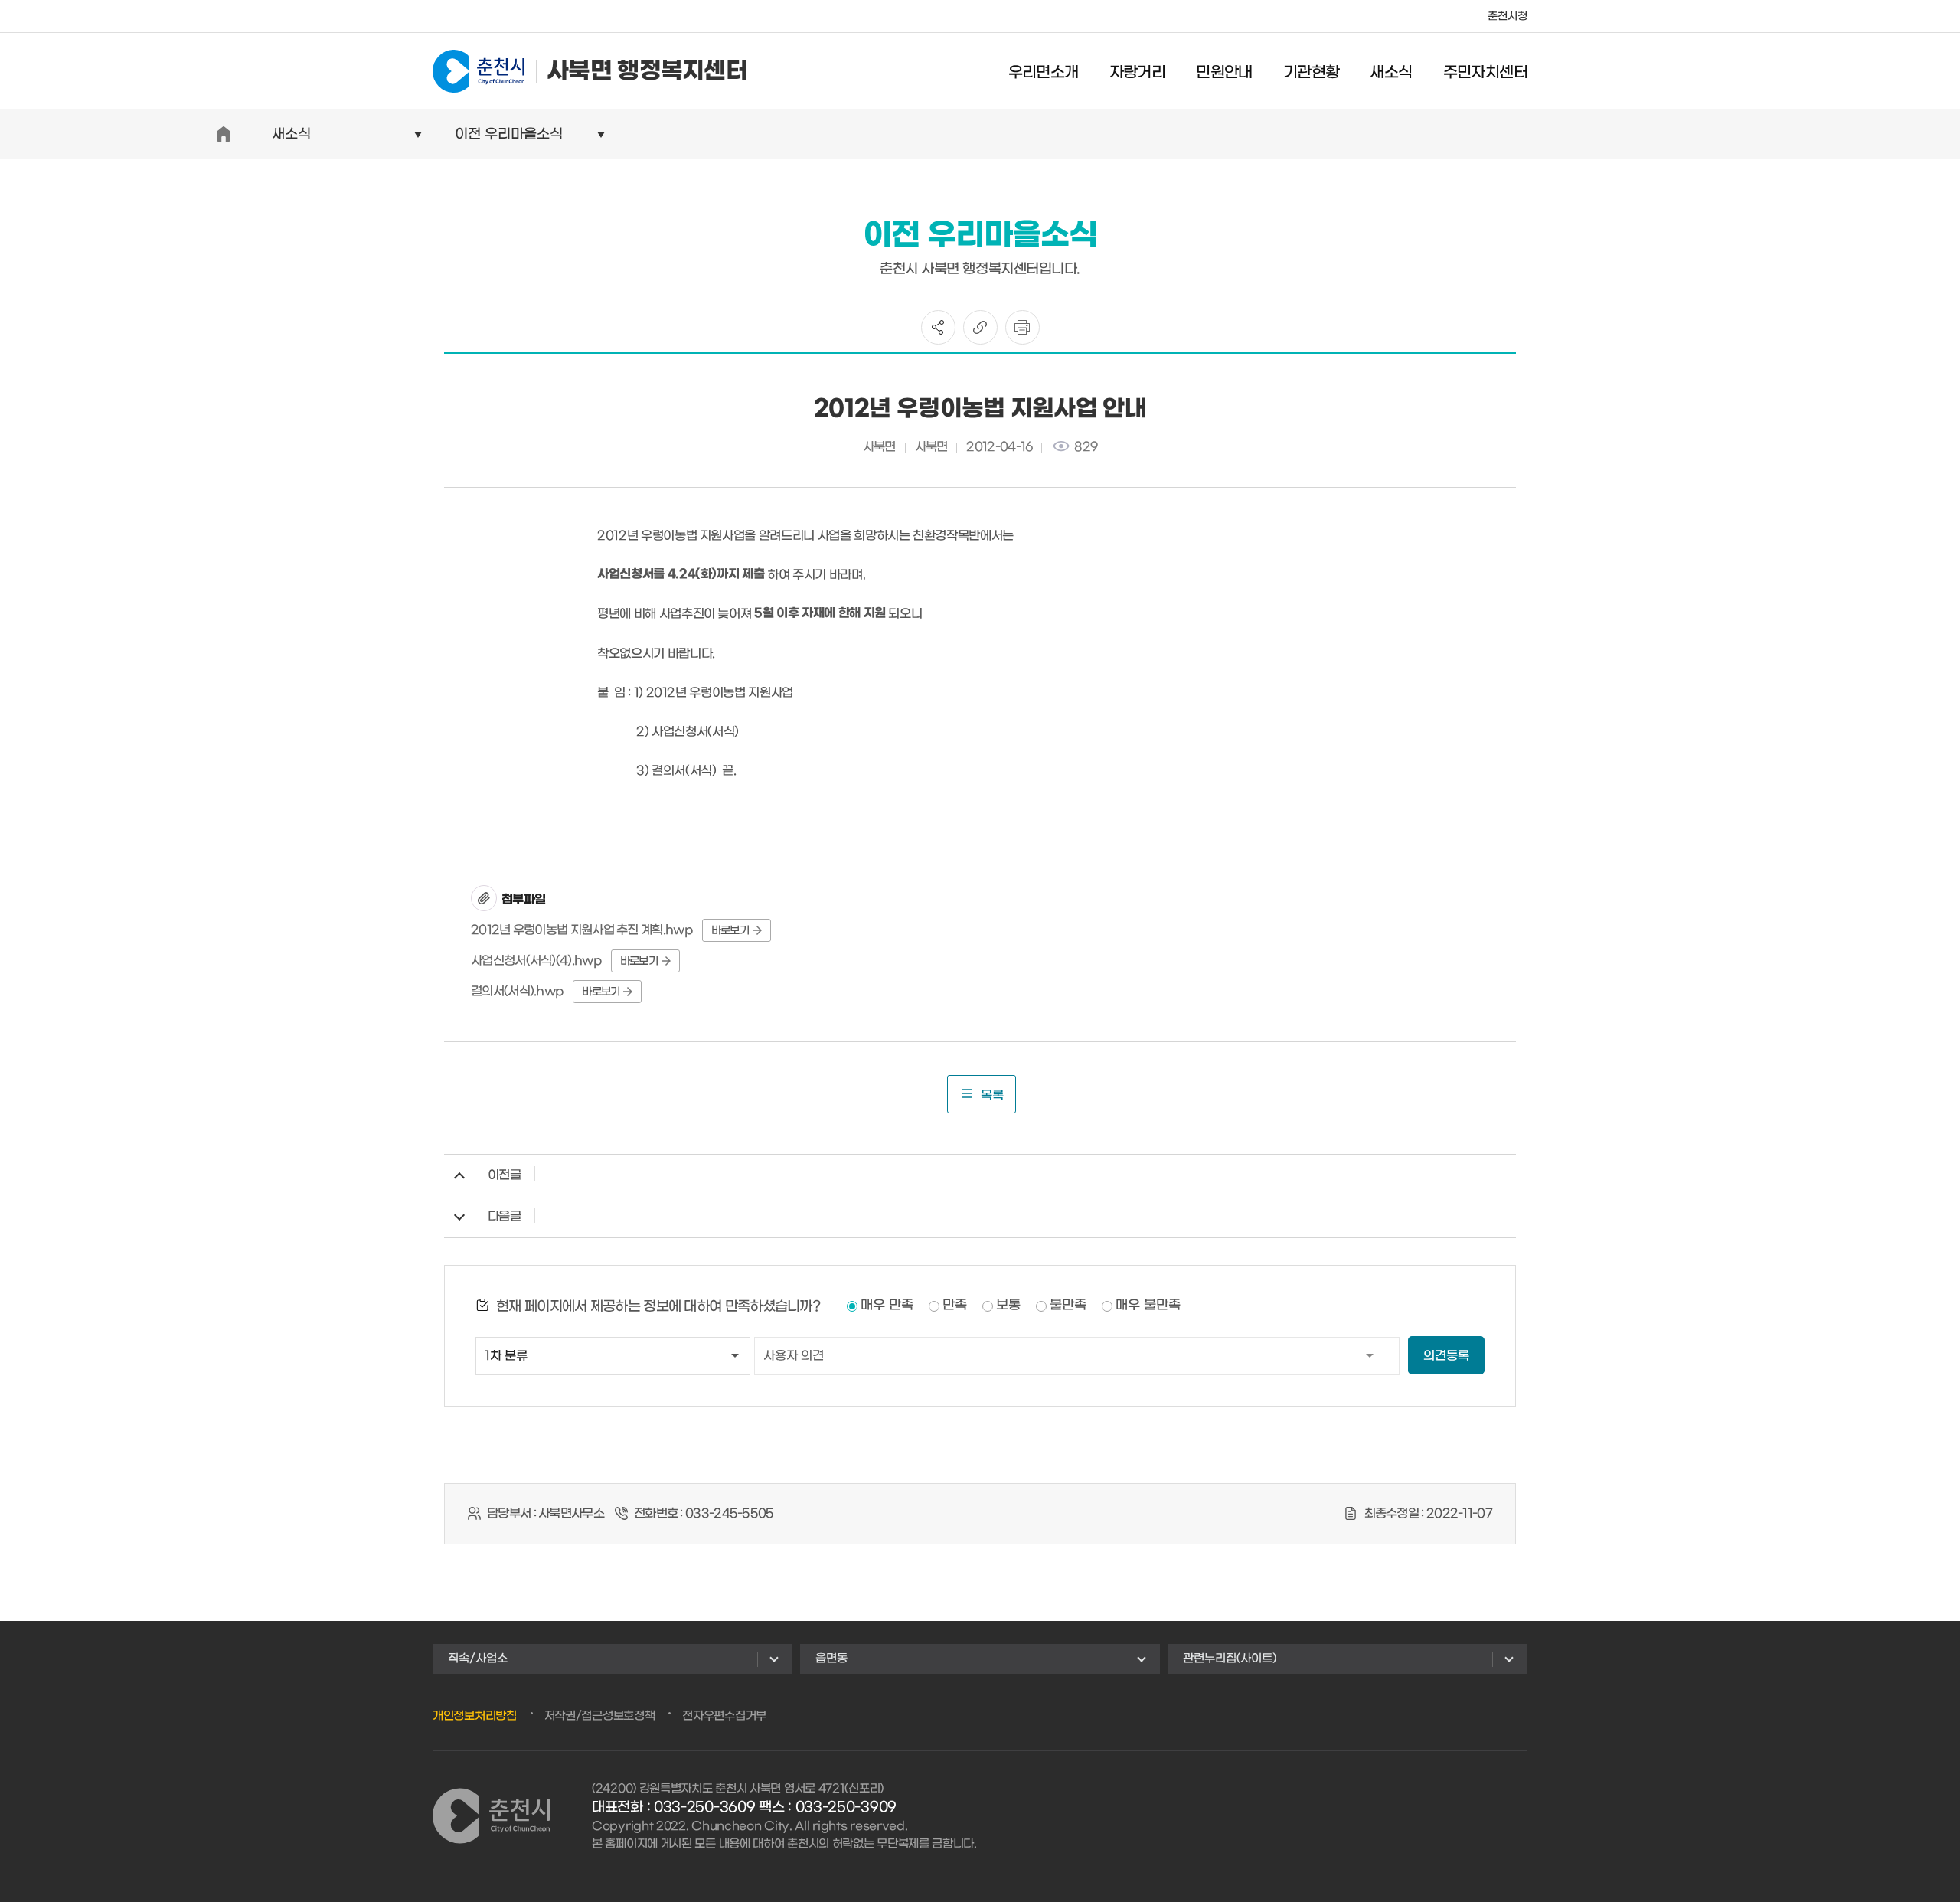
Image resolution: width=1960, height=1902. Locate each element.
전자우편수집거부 (724, 1716)
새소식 (1391, 73)
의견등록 (1446, 1356)
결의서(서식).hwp (517, 991)
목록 (992, 1095)
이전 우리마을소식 (509, 134)
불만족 (1068, 1306)
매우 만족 (887, 1306)
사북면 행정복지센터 (647, 71)
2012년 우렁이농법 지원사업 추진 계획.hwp (582, 930)
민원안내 (1224, 73)
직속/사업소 (478, 1659)
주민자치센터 (1485, 73)
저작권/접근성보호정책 (600, 1716)
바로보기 (730, 931)
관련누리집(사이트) (1230, 1659)
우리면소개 (1044, 73)
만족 (955, 1306)
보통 (1008, 1306)
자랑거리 (1138, 73)
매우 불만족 (1148, 1306)
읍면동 (831, 1659)
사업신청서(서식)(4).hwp (536, 961)
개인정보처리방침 (475, 1716)
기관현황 (1312, 73)
